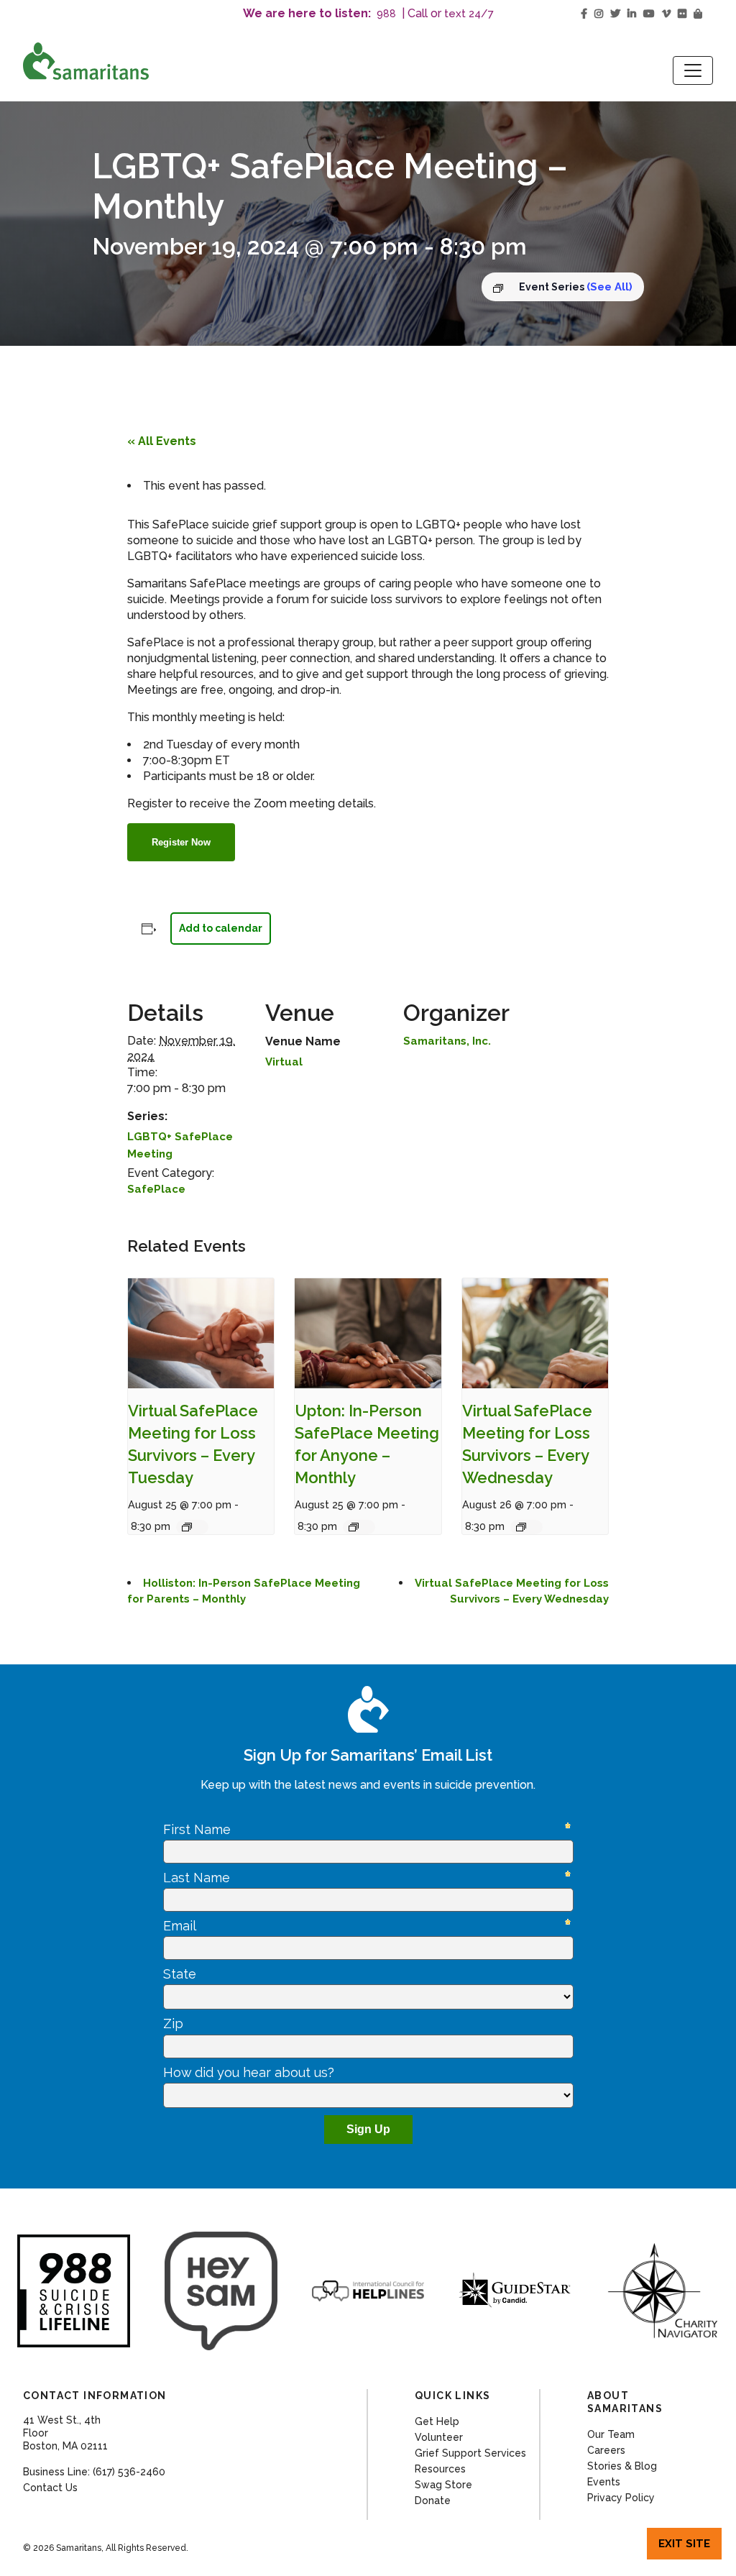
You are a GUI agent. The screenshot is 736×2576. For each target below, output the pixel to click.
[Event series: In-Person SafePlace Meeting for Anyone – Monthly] (359, 1527)
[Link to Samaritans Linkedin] (632, 14)
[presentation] (201, 1333)
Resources (440, 2469)
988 (386, 14)
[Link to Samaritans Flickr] (682, 14)
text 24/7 (469, 14)
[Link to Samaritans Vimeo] (666, 14)
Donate (433, 2501)
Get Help (437, 2421)
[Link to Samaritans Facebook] (584, 14)
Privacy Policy (621, 2498)
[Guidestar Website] (515, 2291)
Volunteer (439, 2437)
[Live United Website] (221, 2291)
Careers (606, 2450)
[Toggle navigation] (693, 70)
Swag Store (443, 2485)
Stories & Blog (622, 2466)
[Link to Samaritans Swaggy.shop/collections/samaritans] (698, 14)
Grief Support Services (470, 2453)
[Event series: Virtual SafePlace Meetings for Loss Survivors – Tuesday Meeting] (192, 1527)
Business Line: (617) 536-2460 (94, 2472)
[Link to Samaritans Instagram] (599, 14)
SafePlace (156, 1189)
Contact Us (50, 2488)
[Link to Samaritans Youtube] (649, 14)
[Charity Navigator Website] (662, 2291)
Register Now (181, 842)
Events (604, 2482)
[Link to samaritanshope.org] (131, 61)
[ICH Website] (74, 2291)
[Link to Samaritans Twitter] (615, 14)
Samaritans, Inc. (447, 1041)
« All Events (162, 441)
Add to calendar (221, 928)
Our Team (611, 2434)
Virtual (284, 1062)
